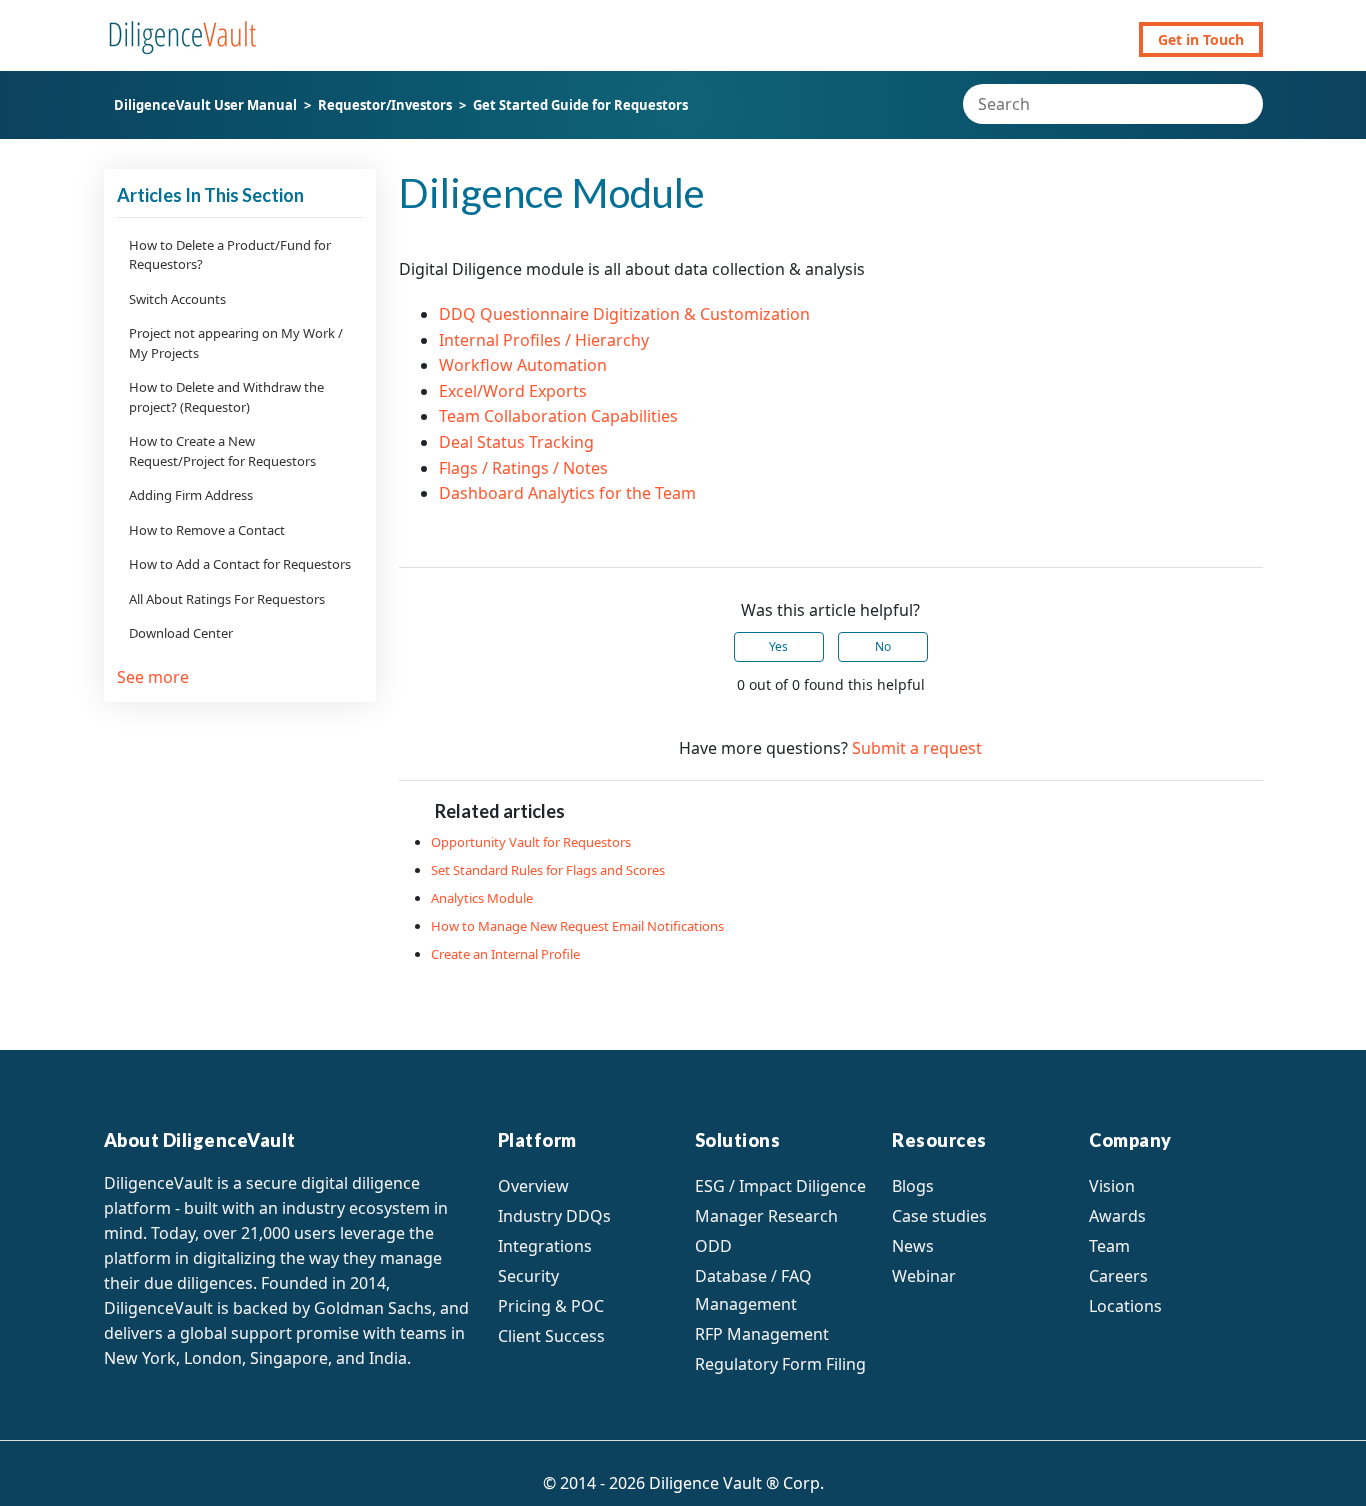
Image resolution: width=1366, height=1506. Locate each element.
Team (1109, 1246)
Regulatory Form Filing (780, 1364)
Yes (778, 646)
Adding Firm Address (191, 495)
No (883, 646)
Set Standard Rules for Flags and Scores (548, 870)
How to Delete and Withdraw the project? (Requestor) (226, 397)
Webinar (924, 1276)
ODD (713, 1246)
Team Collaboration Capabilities (558, 416)
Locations (1125, 1306)
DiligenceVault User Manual (205, 105)
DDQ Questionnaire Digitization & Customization (624, 314)
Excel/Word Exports (513, 391)
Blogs (913, 1186)
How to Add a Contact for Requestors (240, 564)
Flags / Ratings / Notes (523, 468)
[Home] (183, 28)
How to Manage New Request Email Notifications (577, 926)
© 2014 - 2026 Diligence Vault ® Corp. (683, 1483)
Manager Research (766, 1216)
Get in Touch (1201, 39)
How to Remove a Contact (207, 530)
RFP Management (762, 1334)
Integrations (545, 1246)
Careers (1118, 1276)
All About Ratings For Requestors (227, 599)
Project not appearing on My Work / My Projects (236, 343)
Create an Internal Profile (505, 954)
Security (528, 1276)
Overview (533, 1186)
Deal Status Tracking (516, 442)
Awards (1117, 1216)
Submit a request (917, 748)
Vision (1112, 1186)
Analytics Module (482, 898)
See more (153, 677)
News (913, 1246)
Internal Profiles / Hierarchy (544, 340)
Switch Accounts (177, 299)
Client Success (551, 1336)
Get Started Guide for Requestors (580, 105)
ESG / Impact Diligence (780, 1186)
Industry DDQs (554, 1216)
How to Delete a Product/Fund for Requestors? (230, 255)
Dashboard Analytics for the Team (567, 493)
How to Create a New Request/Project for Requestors (222, 451)
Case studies (939, 1216)
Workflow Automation (523, 365)
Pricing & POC (551, 1306)
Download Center (181, 633)
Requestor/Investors (385, 105)
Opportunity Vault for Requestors (531, 842)
